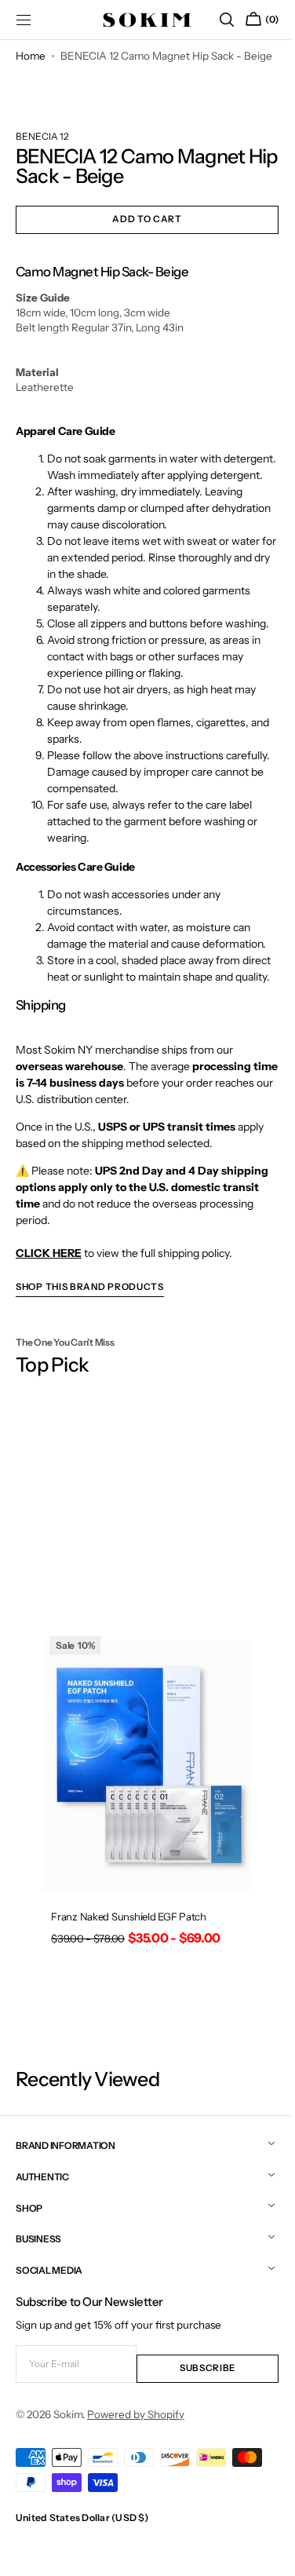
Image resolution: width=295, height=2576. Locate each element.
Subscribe (199, 2412)
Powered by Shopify (136, 2457)
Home (31, 56)
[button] (215, 20)
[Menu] (24, 20)
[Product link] (142, 1858)
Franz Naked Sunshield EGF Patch (128, 1967)
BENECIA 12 (42, 159)
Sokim (68, 2457)
